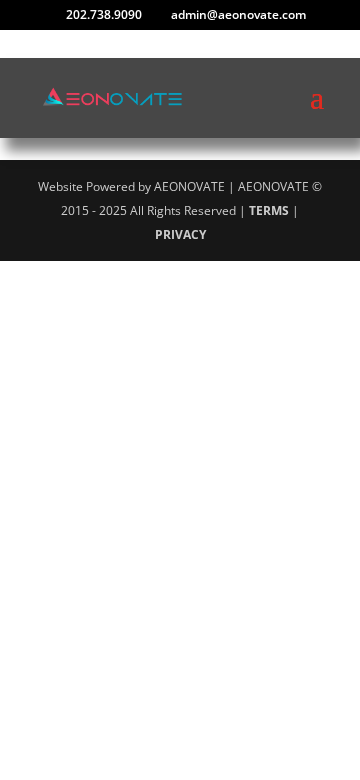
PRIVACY (180, 234)
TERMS (269, 210)
